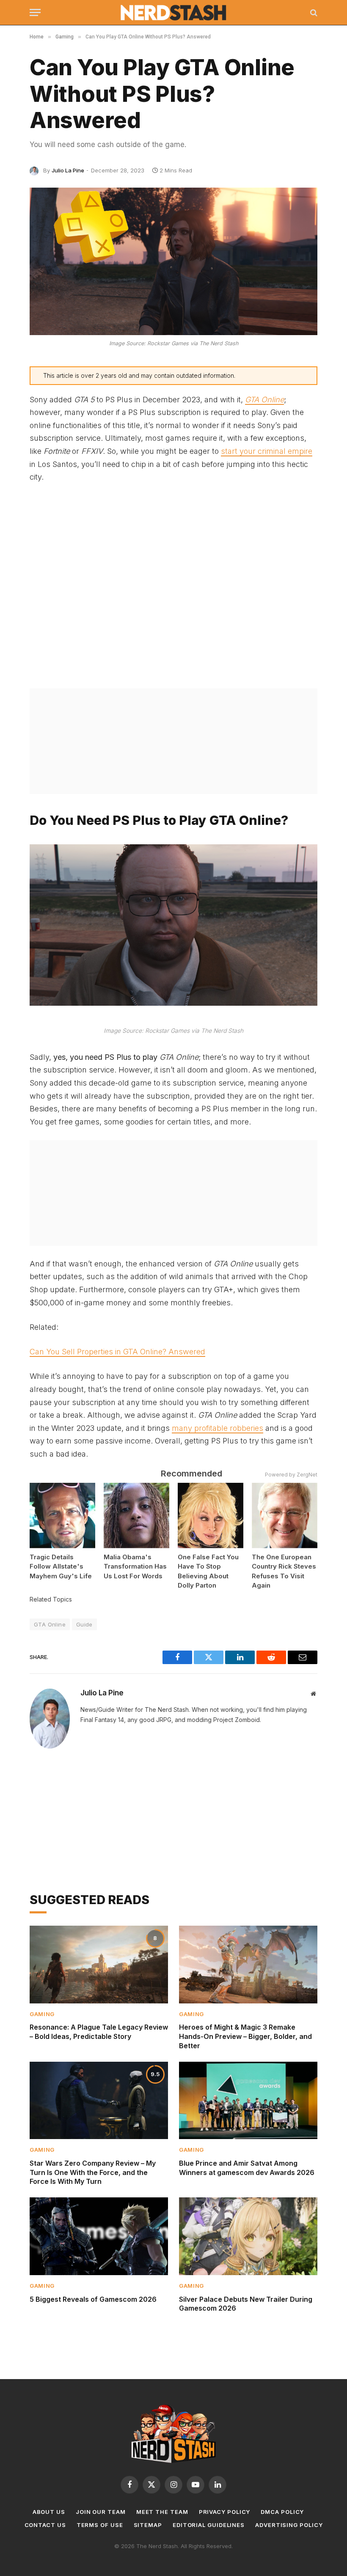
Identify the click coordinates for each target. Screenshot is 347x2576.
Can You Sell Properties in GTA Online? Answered (117, 1352)
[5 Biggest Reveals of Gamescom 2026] (99, 2236)
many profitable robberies (218, 1428)
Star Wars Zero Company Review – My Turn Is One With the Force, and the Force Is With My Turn (93, 2172)
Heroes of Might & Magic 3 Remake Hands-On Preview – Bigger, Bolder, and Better (245, 2036)
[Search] (313, 12)
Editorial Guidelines (209, 2525)
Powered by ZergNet (291, 1475)
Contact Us (45, 2525)
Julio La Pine (68, 170)
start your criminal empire (267, 451)
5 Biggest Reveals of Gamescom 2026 (93, 2299)
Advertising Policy (289, 2525)
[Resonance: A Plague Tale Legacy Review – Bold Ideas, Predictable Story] (99, 1965)
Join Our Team (101, 2512)
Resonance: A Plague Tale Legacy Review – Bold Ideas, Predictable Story (99, 2032)
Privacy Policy (225, 2512)
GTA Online (50, 1624)
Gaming (42, 2014)
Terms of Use (100, 2525)
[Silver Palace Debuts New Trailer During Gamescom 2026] (248, 2236)
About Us (49, 2512)
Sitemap (148, 2525)
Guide (84, 1624)
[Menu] (35, 12)
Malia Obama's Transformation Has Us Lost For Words (135, 1566)
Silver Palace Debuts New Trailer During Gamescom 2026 (246, 2304)
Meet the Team (162, 2512)
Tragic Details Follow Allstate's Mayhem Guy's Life (61, 1566)
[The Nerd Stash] (174, 13)
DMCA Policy (282, 2512)
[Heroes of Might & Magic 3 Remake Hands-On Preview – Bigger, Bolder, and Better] (248, 1965)
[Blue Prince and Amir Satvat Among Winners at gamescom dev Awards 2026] (248, 2101)
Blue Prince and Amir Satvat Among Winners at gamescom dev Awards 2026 (247, 2168)
